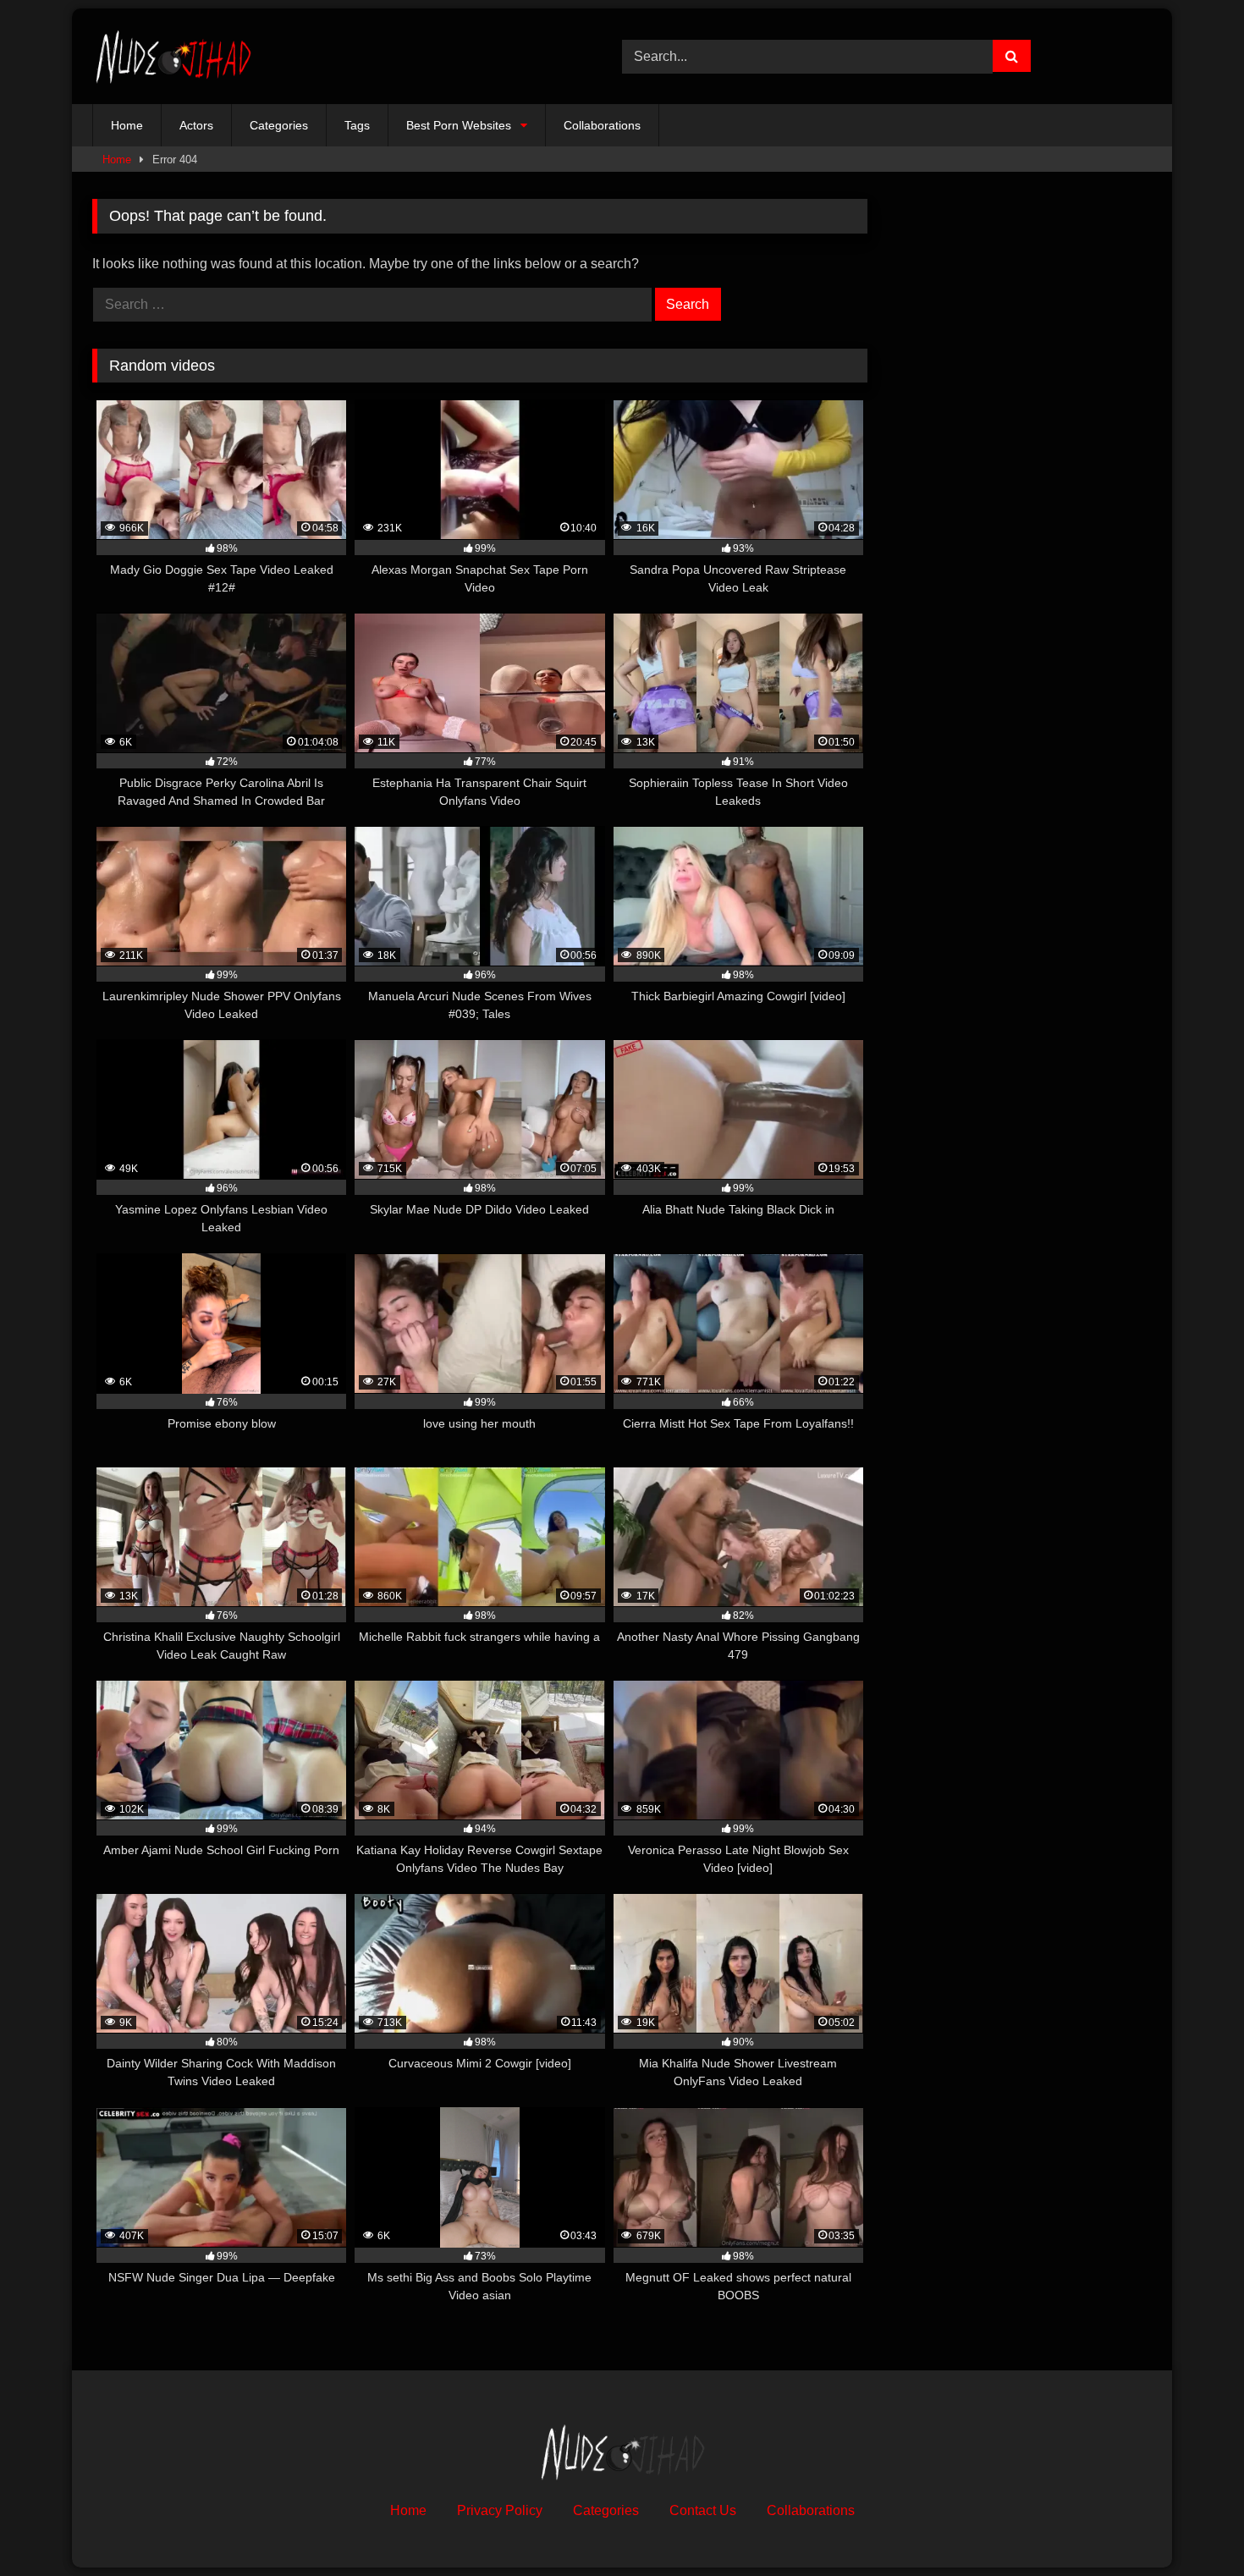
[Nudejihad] (173, 56)
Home (127, 125)
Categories (279, 125)
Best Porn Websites (459, 125)
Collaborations (602, 125)
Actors (196, 125)
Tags (357, 125)
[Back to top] (1192, 2526)
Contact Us (703, 2510)
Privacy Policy (500, 2510)
